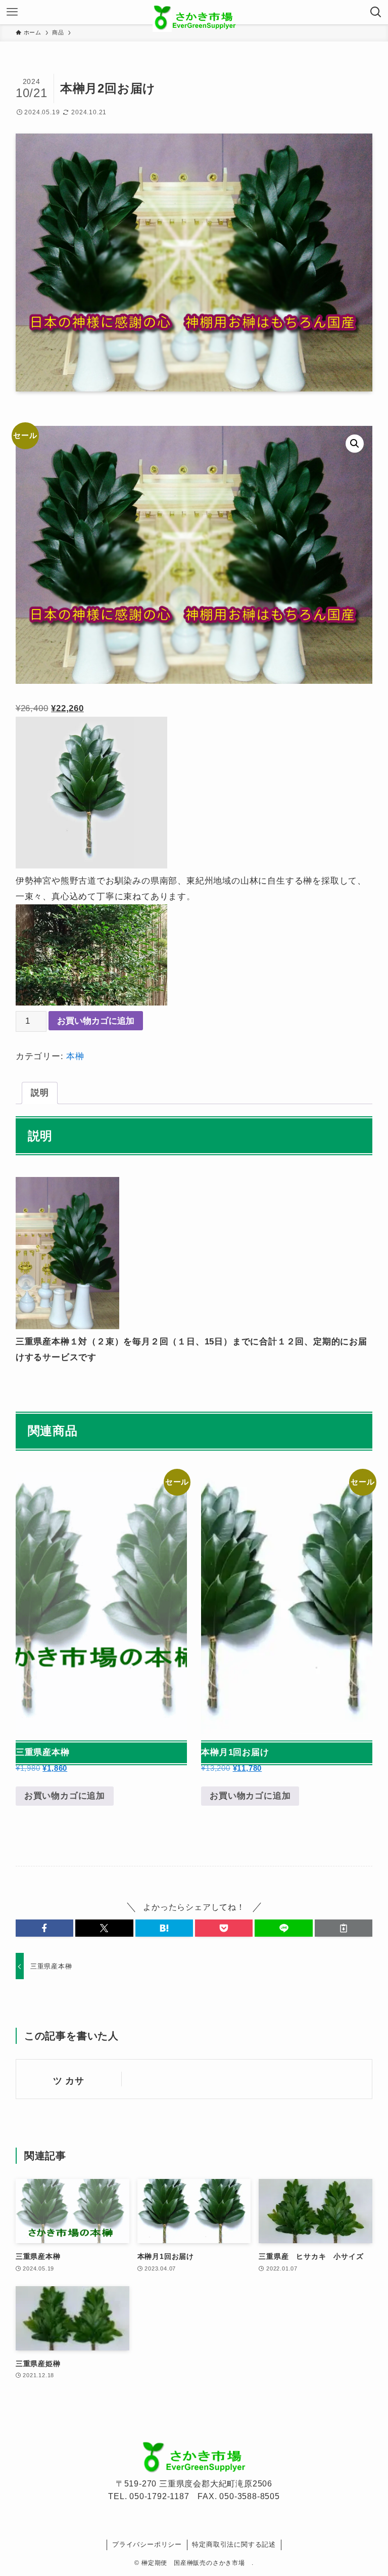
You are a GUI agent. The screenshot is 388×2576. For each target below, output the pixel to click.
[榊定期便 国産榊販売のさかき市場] (194, 12)
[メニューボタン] (12, 12)
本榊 (75, 1056)
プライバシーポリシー (147, 2544)
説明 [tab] (40, 1093)
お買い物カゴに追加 (96, 1021)
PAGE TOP (369, 2490)
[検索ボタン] (376, 12)
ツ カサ (69, 2081)
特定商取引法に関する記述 (234, 2544)
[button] (355, 444)
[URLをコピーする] (344, 1928)
